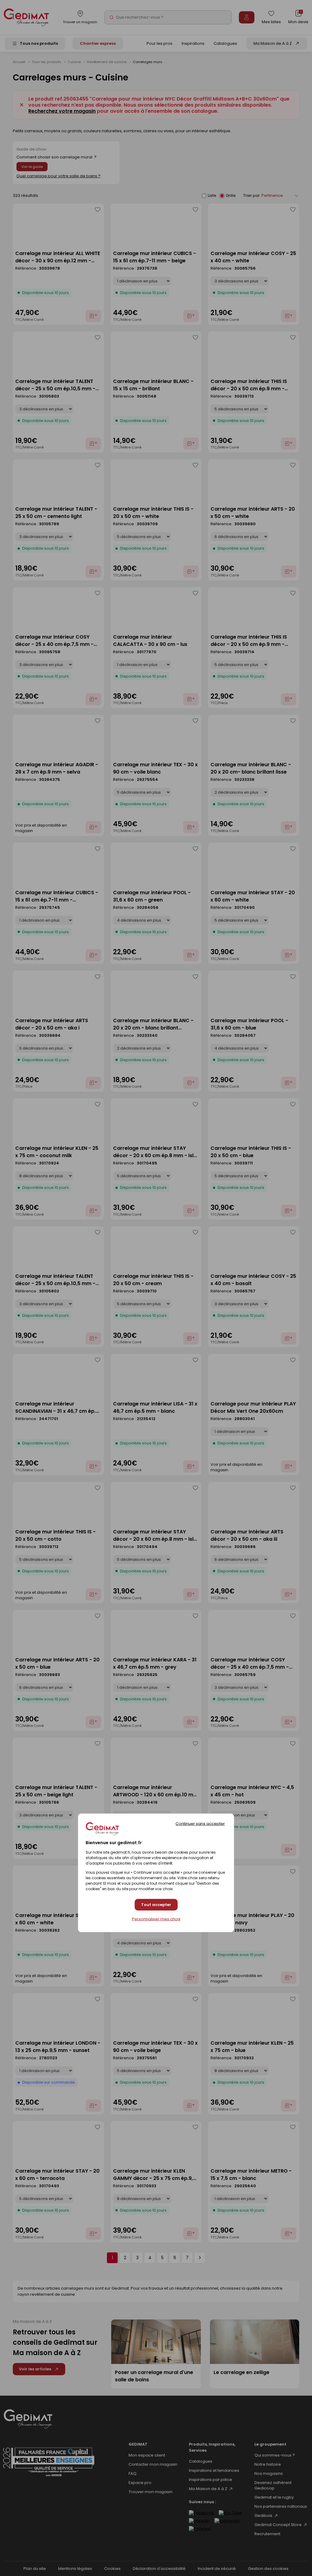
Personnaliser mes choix (156, 1919)
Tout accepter (156, 1905)
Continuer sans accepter (200, 1823)
